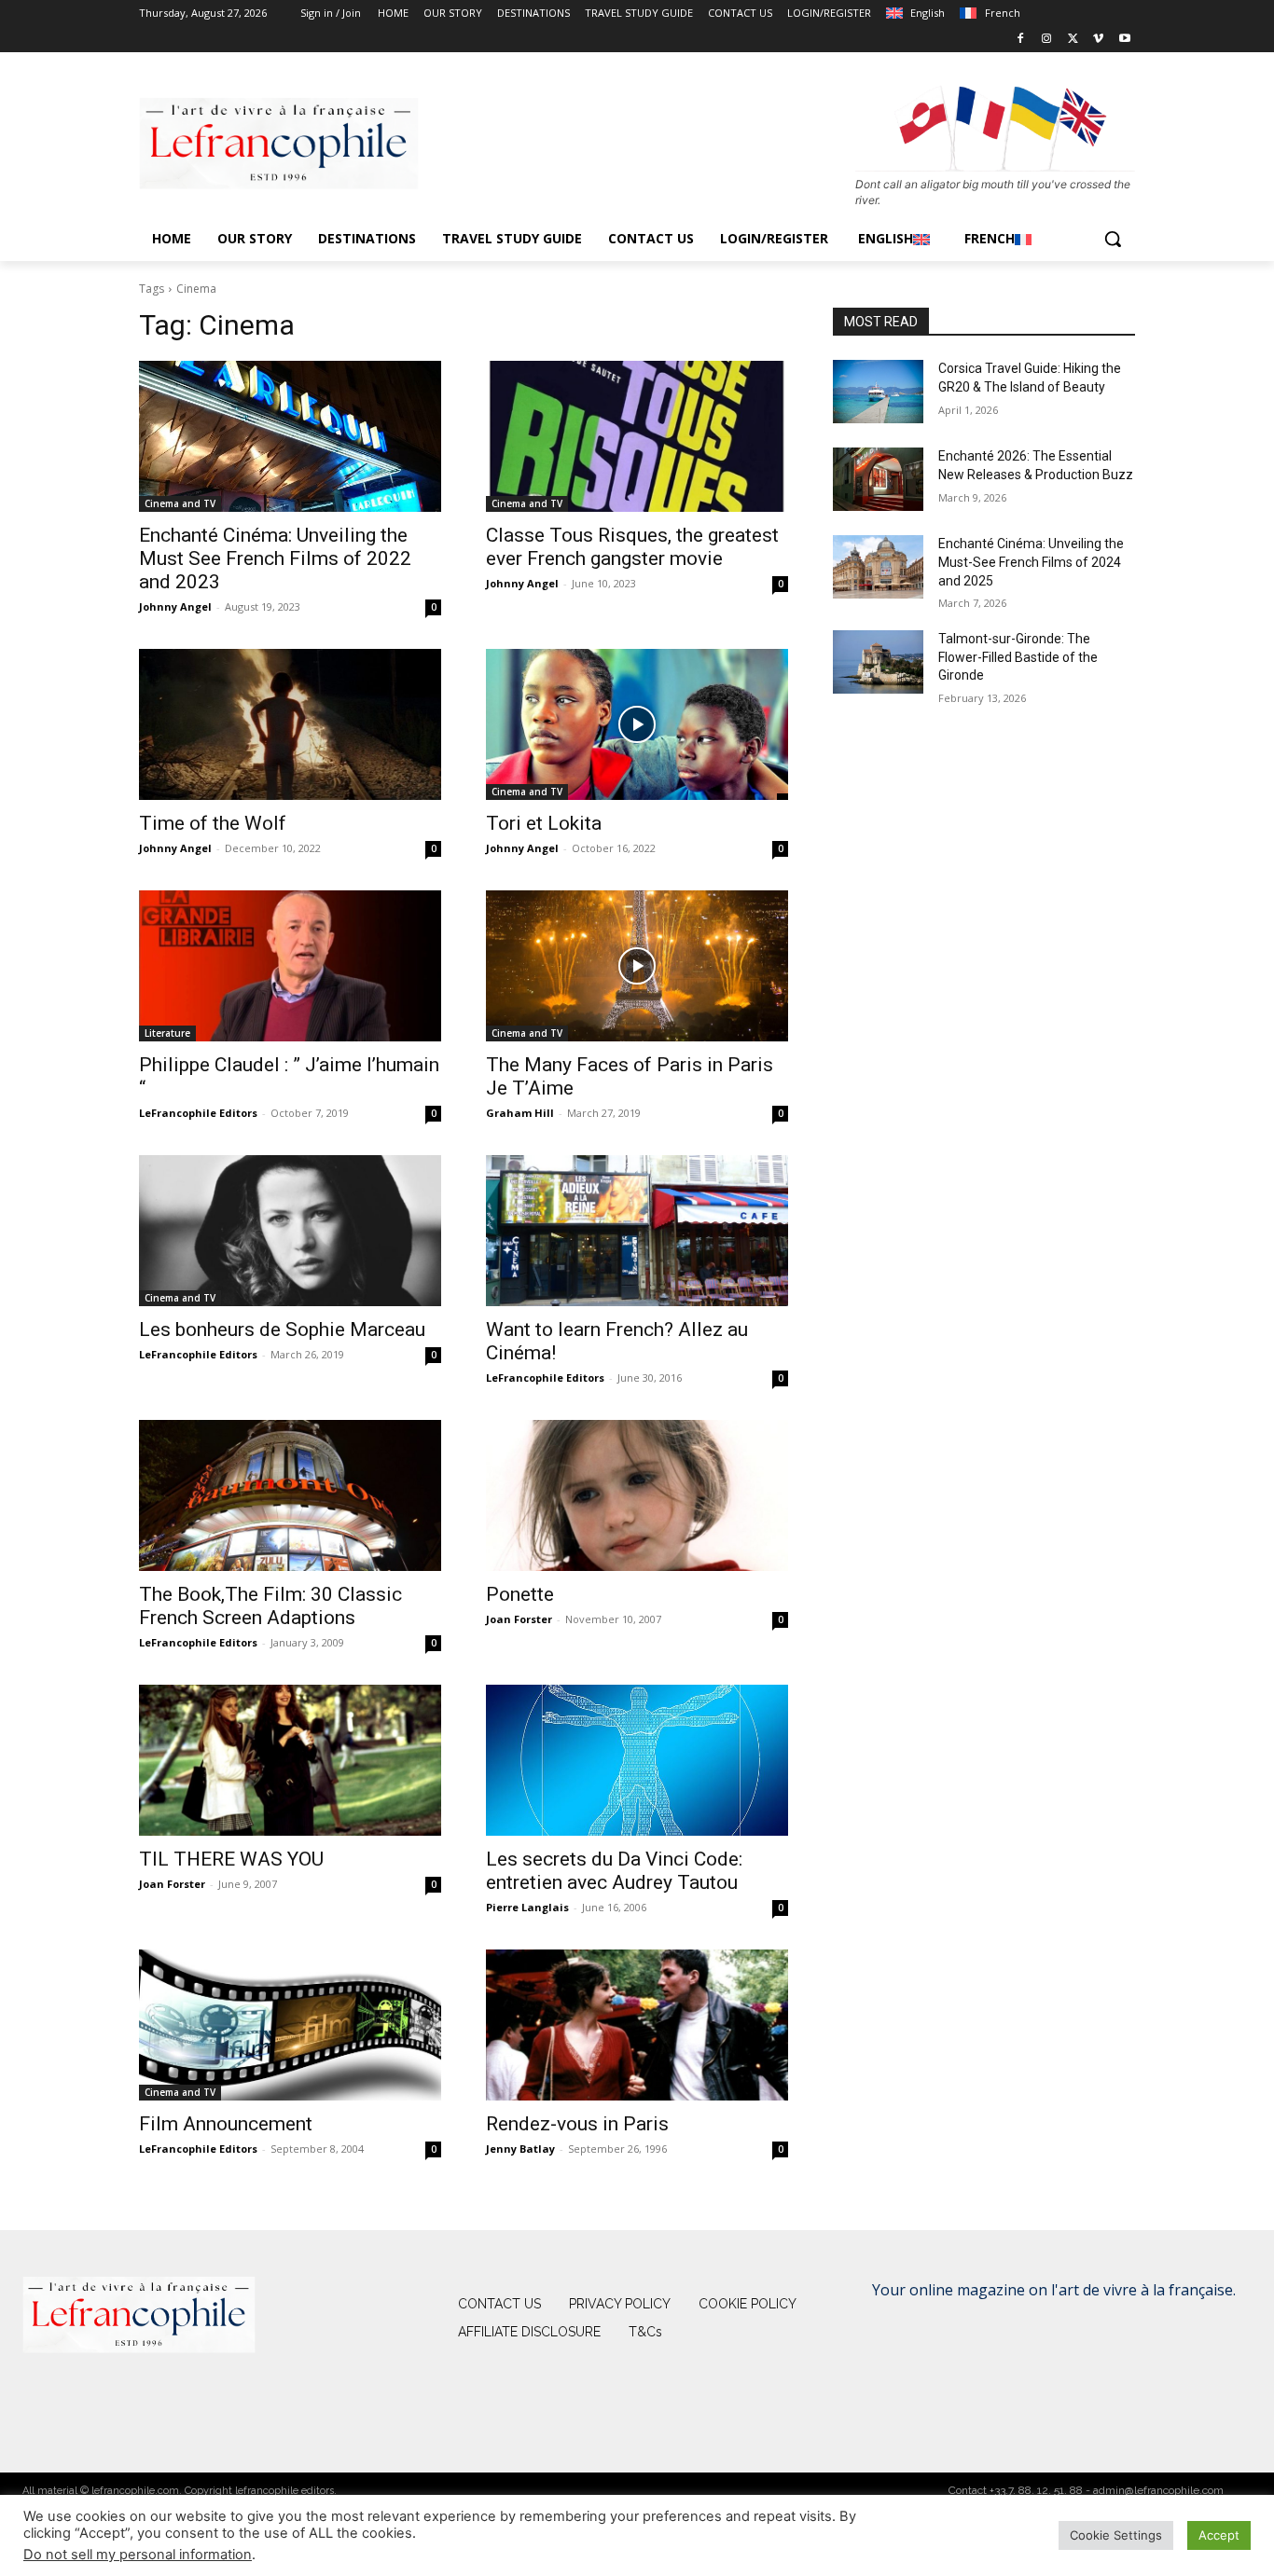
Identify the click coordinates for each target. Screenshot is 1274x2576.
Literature (167, 1033)
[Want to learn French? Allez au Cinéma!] (637, 1231)
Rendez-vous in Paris (577, 2124)
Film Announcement (226, 2124)
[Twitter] (1073, 40)
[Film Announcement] (290, 2025)
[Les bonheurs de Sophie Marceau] (290, 1231)
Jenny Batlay (520, 2149)
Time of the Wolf (213, 823)
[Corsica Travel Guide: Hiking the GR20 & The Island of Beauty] (878, 392)
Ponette (520, 1594)
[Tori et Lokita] (637, 724)
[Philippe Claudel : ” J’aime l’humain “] (290, 966)
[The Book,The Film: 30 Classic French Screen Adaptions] (290, 1495)
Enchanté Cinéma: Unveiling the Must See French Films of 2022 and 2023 (275, 558)
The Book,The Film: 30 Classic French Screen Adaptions (270, 1606)
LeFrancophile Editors (198, 1113)
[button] (1113, 239)
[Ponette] (637, 1495)
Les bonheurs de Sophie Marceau (282, 1329)
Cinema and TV (180, 503)
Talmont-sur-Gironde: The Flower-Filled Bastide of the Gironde (1018, 657)
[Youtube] (1124, 40)
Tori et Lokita (544, 823)
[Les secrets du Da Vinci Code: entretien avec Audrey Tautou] (637, 1760)
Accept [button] (1219, 2535)
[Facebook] (1021, 40)
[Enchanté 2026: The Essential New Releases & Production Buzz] (878, 479)
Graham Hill (520, 1113)
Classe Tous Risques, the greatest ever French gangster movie (632, 547)
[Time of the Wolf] (290, 724)
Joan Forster (519, 1619)
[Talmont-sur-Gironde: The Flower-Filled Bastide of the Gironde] (878, 662)
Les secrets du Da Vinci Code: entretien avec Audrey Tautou (614, 1871)
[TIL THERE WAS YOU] (290, 1760)
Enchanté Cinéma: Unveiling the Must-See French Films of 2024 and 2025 (1031, 562)
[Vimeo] (1098, 40)
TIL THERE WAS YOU (231, 1859)
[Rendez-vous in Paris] (637, 2025)
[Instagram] (1047, 40)
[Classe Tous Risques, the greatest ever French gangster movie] (637, 436)
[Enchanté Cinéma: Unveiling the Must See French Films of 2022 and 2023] (290, 436)
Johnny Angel (175, 606)
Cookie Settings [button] (1116, 2535)
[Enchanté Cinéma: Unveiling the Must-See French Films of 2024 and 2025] (878, 567)
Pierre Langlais (527, 1907)
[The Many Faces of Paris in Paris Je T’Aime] (637, 966)
